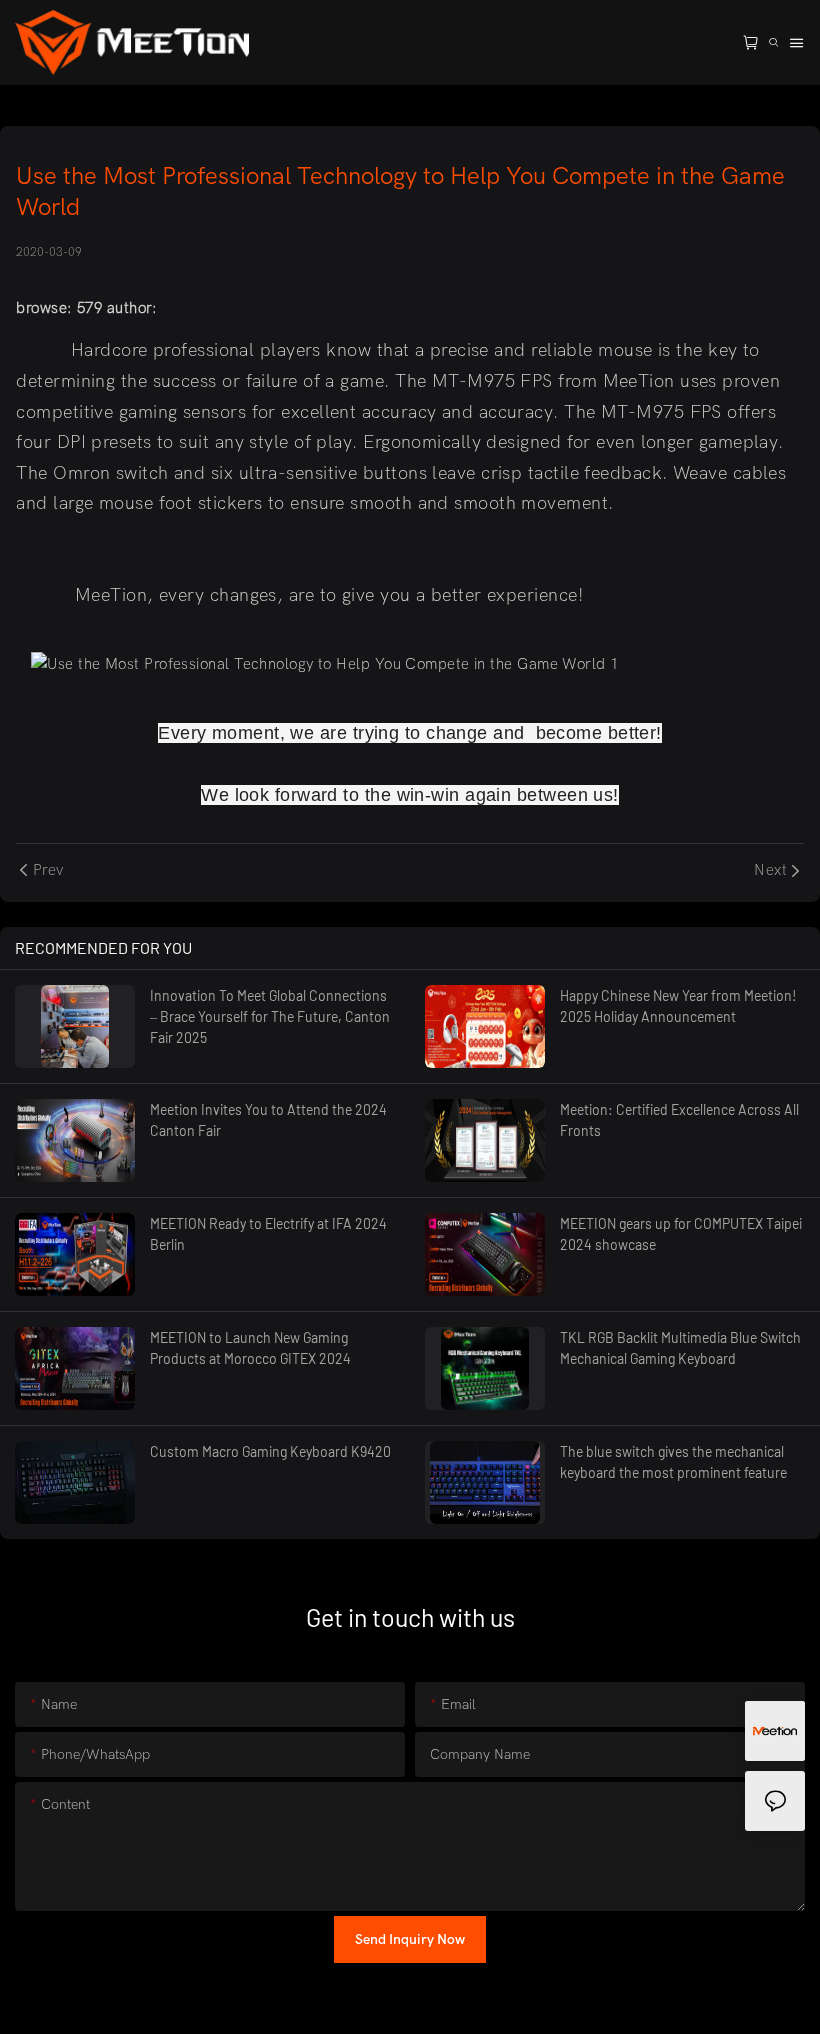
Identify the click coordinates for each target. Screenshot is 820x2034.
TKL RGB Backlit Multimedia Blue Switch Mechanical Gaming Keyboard (680, 1348)
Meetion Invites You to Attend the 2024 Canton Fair (268, 1120)
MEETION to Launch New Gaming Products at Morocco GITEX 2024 (250, 1348)
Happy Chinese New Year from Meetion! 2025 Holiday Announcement (678, 1006)
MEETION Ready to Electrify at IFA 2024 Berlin (268, 1234)
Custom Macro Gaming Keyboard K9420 (270, 1451)
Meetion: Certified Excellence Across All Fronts (679, 1120)
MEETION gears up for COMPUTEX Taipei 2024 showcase (681, 1234)
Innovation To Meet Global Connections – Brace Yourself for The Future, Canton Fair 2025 (270, 1016)
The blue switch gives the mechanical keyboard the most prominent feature (673, 1462)
